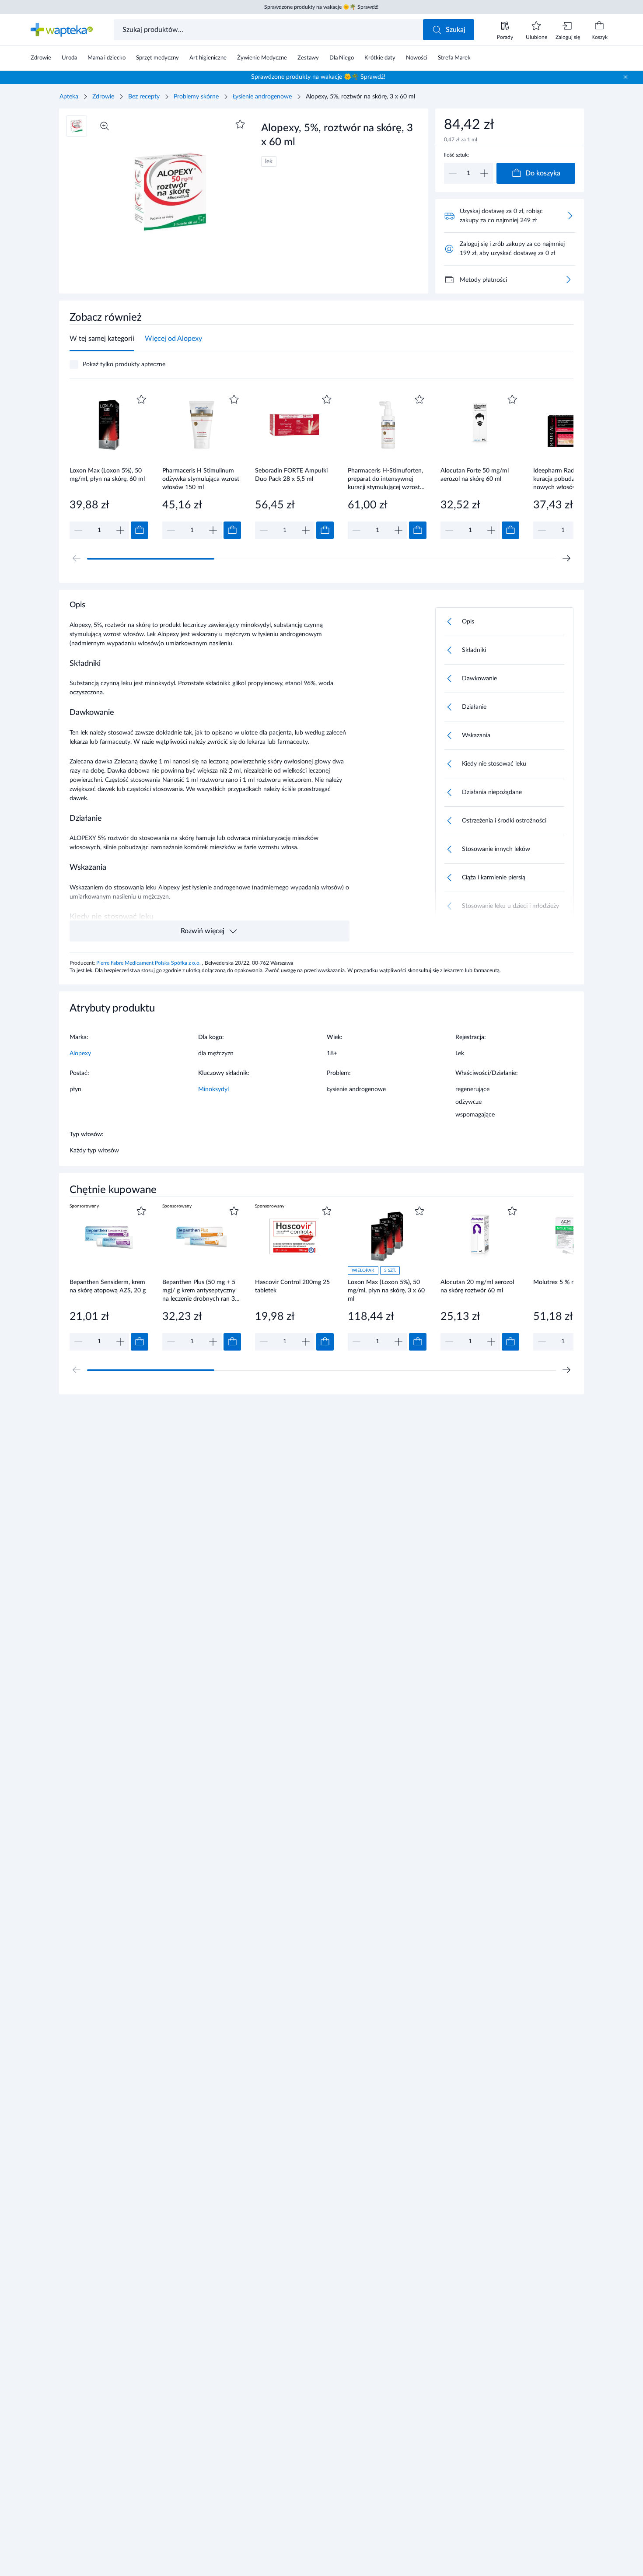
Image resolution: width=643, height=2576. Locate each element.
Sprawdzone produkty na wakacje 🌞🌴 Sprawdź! (321, 7)
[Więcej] (568, 280)
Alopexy (80, 1053)
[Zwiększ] (484, 173)
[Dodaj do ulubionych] (240, 124)
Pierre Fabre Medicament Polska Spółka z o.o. (149, 963)
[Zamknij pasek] (626, 77)
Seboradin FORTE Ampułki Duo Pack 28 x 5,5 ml (291, 475)
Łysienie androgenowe (262, 97)
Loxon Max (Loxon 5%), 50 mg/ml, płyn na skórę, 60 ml (107, 475)
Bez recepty (144, 97)
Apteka (69, 97)
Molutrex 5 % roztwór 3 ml (570, 1282)
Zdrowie (103, 97)
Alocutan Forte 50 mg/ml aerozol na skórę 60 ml (475, 475)
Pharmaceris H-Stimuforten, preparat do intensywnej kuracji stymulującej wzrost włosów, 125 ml (385, 479)
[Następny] (566, 558)
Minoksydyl (213, 1089)
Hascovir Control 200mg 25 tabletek (292, 1286)
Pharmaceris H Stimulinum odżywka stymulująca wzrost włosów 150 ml (201, 479)
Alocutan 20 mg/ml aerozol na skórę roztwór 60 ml (477, 1286)
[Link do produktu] (109, 466)
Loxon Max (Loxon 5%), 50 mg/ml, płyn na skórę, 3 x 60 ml (386, 1290)
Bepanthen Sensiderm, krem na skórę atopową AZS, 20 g (108, 1286)
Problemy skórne (196, 97)
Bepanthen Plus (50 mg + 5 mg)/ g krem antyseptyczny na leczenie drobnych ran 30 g (200, 1290)
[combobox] (269, 30)
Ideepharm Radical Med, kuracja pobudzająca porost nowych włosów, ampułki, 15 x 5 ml (573, 479)
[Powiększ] (105, 126)
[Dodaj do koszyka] (140, 530)
